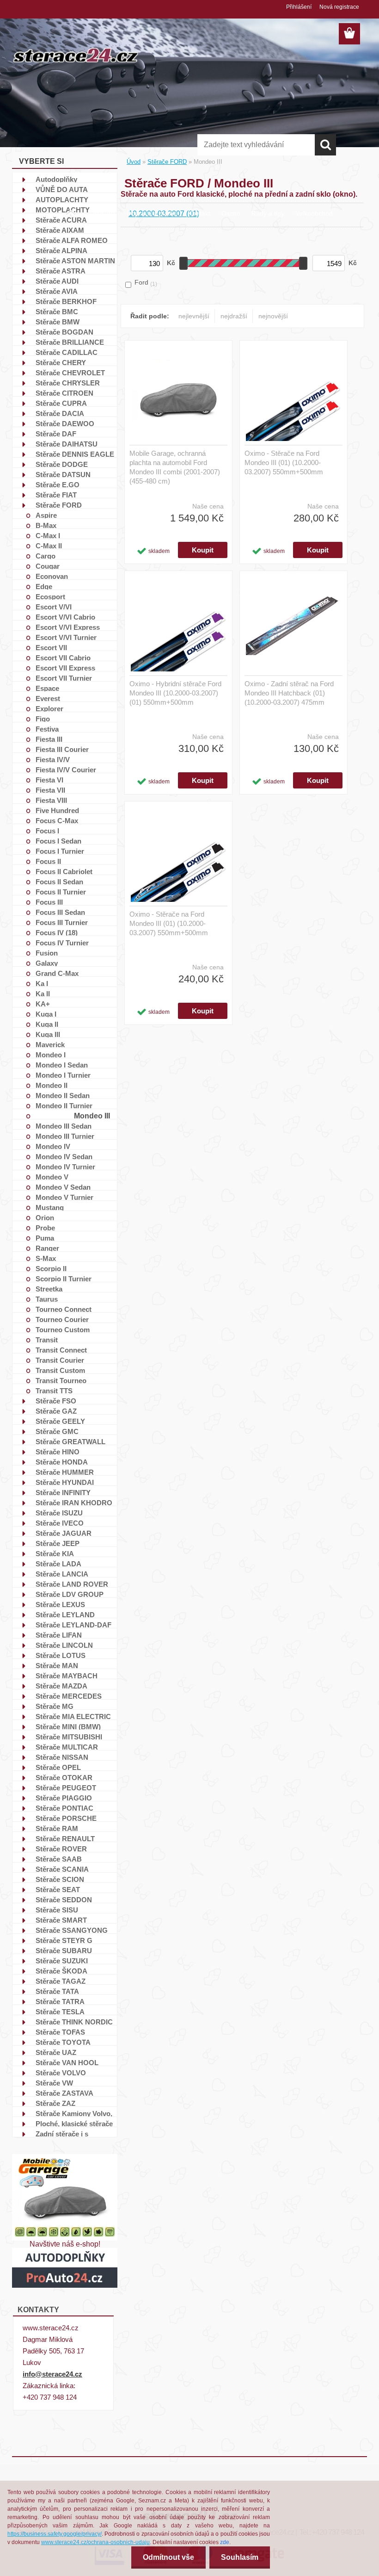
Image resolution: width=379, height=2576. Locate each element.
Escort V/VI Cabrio (65, 617)
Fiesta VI (49, 780)
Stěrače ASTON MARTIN (75, 261)
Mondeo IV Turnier (65, 1167)
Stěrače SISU (57, 1910)
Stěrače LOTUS (61, 1655)
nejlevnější (194, 316)
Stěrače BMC (57, 311)
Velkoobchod (314, 213)
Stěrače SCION (60, 1879)
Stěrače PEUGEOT (66, 1788)
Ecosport (50, 596)
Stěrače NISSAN (62, 1757)
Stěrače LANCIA (62, 1574)
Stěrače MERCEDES (69, 1696)
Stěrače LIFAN (59, 1635)
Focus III (49, 902)
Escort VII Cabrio (63, 658)
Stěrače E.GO (58, 484)
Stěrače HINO (58, 1452)
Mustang (50, 1207)
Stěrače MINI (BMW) (68, 1726)
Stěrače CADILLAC (67, 352)
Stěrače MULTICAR (67, 1747)
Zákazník (102, 213)
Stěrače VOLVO (61, 2073)
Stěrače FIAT (56, 495)
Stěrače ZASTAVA (64, 2093)
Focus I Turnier (60, 851)
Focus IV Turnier (62, 943)
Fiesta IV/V (53, 759)
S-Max (46, 1258)
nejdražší (234, 316)
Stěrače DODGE (62, 464)
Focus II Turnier (61, 892)
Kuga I (46, 1014)
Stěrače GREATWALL (70, 1441)
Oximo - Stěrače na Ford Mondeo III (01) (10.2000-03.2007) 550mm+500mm (284, 462)
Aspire (46, 515)
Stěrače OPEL (58, 1767)
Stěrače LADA (58, 1564)
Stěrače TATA (57, 1991)
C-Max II (49, 546)
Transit (47, 1340)
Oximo (231, 213)
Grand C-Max (57, 973)
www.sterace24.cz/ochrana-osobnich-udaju (95, 2542)
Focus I (47, 831)
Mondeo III (92, 1116)
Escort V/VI (54, 607)
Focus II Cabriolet (64, 871)
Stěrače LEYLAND (65, 1614)
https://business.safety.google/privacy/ (55, 2534)
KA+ (43, 1004)
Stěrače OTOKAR (64, 1777)
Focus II (48, 861)
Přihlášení (299, 7)
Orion (45, 1217)
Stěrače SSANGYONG (72, 1930)
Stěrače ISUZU (59, 1513)
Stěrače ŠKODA (61, 1971)
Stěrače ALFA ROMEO (72, 240)
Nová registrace (339, 7)
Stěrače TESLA (60, 2011)
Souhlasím (240, 2557)
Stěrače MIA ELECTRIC (73, 1716)
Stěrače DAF (56, 434)
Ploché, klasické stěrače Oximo (74, 2123)
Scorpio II (51, 1268)
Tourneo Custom (63, 1329)
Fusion (47, 953)
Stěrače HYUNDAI (65, 1482)
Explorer (49, 708)
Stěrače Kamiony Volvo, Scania (74, 2113)
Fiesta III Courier (62, 749)
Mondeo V (52, 1177)
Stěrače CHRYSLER (68, 383)
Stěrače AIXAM (60, 230)
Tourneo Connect (64, 1309)
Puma (45, 1238)
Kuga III (48, 1034)
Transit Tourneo (61, 1380)
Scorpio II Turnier (64, 1279)
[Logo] (76, 55)
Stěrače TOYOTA (63, 2042)
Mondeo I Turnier (63, 1075)
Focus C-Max (57, 820)
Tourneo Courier (62, 1319)
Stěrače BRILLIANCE (70, 342)
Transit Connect (61, 1350)
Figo (43, 719)
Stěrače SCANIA (62, 1869)
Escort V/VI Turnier (66, 637)
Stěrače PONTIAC (64, 1808)
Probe (45, 1228)
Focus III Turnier (62, 922)
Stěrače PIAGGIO (64, 1798)
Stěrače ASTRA (61, 271)
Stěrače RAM (57, 1828)
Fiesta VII (50, 790)
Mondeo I (51, 1055)
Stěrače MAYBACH (67, 1676)
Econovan (52, 576)
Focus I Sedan (58, 841)
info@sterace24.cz (52, 2374)
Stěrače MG (55, 1706)
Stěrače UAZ (56, 2052)
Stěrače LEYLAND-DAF (73, 1625)
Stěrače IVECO (60, 1523)
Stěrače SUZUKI (62, 1961)
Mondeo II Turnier (64, 1105)
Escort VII (51, 647)
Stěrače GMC (57, 1431)
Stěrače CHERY (61, 362)
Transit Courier (60, 1360)
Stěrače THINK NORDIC (74, 2022)
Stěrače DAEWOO (65, 423)
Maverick (50, 1044)
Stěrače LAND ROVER (72, 1584)
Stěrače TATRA (60, 2001)
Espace (47, 688)
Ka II (43, 993)
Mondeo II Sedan (63, 1095)
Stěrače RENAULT (65, 1838)
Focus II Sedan (59, 881)
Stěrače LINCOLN (64, 1645)
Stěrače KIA (55, 1553)
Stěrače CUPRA (61, 403)
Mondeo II (52, 1085)
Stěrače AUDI (57, 281)
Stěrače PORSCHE (66, 1818)
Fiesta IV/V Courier (66, 770)
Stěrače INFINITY (63, 1492)
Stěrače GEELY (60, 1421)
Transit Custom (60, 1370)
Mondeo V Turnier (64, 1197)
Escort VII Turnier (64, 678)
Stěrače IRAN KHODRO (74, 1502)
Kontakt (199, 213)
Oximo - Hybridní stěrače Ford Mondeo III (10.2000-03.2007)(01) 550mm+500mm (175, 693)
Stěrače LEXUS (60, 1604)
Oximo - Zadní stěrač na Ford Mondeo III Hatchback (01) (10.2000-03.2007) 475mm (289, 693)
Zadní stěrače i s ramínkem (62, 2134)
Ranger (47, 1248)
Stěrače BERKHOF (66, 301)
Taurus (47, 1299)
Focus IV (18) (57, 932)
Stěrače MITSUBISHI (69, 1737)
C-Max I (48, 535)
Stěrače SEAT (58, 1889)
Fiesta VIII (51, 800)
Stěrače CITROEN (64, 393)
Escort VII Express (65, 668)
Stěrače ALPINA (61, 250)
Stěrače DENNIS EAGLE (75, 454)
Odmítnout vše (168, 2557)
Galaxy (47, 963)
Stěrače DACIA (60, 413)
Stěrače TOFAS (60, 2032)
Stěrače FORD (59, 505)
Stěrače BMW (58, 322)
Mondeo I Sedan (62, 1065)
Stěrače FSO (56, 1401)
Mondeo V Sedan (63, 1187)
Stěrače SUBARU (64, 1950)
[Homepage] (71, 210)
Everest (48, 698)
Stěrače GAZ (56, 1411)
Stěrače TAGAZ (61, 1981)
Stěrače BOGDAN (64, 332)
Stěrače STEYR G (64, 1940)
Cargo (46, 556)
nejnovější (273, 316)
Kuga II (47, 1024)
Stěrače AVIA (57, 291)
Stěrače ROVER (61, 1849)
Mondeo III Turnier (65, 1136)
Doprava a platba (152, 213)
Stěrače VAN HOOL (67, 2062)
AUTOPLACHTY (62, 199)
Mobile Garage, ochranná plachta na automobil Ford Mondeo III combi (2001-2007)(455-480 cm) (175, 467)
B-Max (46, 525)
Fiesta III (49, 739)
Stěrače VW (54, 2083)
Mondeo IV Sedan (64, 1156)
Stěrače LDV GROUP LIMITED (70, 1594)
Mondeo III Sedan (64, 1126)
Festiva (47, 729)
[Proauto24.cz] (65, 2251)
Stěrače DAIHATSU (67, 444)
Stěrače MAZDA (61, 1686)
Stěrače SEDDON (64, 1899)
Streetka (49, 1289)
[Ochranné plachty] (65, 2157)
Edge (44, 586)
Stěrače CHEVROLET (70, 372)
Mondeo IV (53, 1146)
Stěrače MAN (57, 1665)
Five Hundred (57, 810)
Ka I (42, 983)
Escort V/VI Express (68, 627)
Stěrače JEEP (58, 1543)
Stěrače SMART (61, 1920)
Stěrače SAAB (59, 1859)
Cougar (48, 566)
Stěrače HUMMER (65, 1472)
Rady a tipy (268, 213)
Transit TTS (54, 1390)
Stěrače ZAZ (55, 2103)
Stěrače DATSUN (63, 474)
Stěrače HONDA (62, 1462)
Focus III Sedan (60, 912)
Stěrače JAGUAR (64, 1533)
